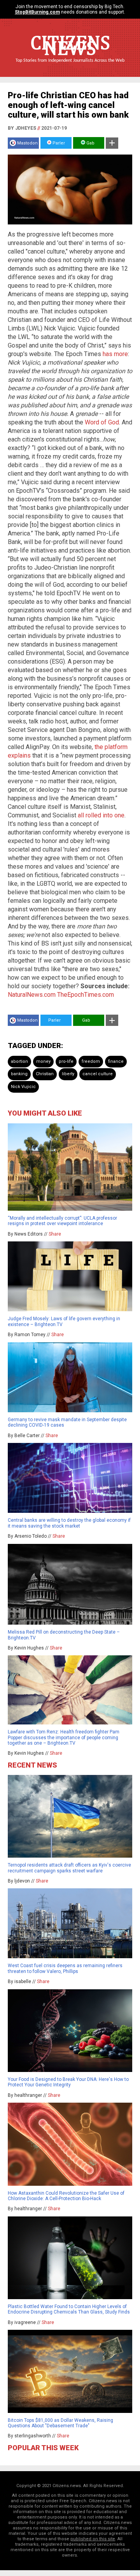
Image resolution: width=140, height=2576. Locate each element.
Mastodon (27, 143)
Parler (58, 143)
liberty (68, 1074)
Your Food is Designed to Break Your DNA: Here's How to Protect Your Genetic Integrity (68, 2082)
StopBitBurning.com (37, 12)
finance (116, 1061)
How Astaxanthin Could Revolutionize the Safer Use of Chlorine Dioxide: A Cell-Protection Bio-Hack (66, 2196)
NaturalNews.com (32, 995)
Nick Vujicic (23, 1087)
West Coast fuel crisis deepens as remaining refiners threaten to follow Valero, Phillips (65, 1968)
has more (115, 354)
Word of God (102, 422)
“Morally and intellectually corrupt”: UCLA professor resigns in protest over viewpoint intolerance (62, 1221)
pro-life (66, 1061)
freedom (91, 1061)
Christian (45, 1074)
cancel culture (98, 1074)
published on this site (93, 2539)
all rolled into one (101, 815)
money (43, 1061)
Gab (90, 143)
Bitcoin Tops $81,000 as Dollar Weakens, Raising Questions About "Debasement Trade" (60, 2423)
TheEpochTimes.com (86, 995)
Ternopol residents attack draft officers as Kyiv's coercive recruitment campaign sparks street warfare (69, 1868)
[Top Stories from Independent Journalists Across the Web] (70, 66)
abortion (19, 1061)
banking (19, 1074)
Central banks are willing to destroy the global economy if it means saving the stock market (69, 1523)
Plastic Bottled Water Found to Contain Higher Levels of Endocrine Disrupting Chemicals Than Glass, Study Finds (69, 2309)
